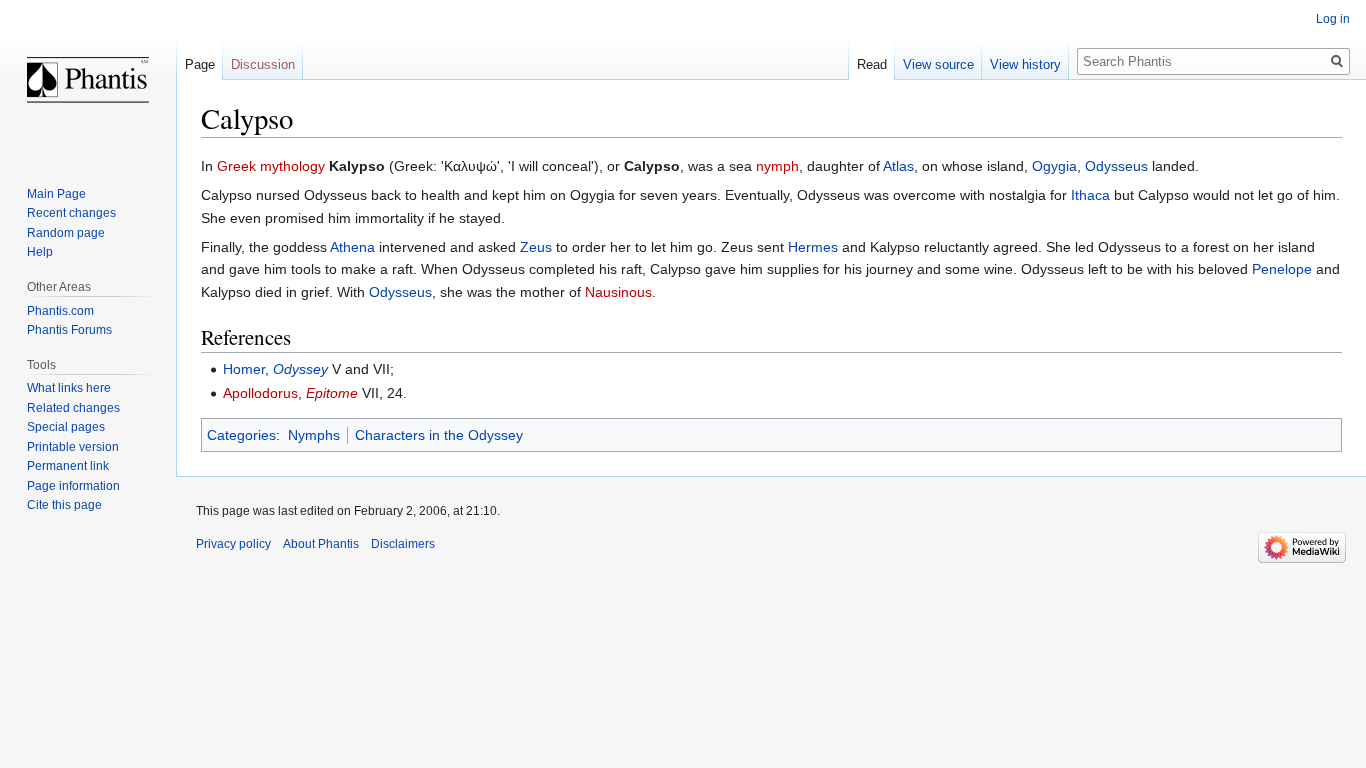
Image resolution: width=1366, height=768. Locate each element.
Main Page (56, 194)
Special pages (66, 427)
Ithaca (1090, 195)
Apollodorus (260, 393)
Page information (73, 486)
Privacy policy (233, 544)
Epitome (332, 393)
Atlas (898, 166)
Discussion (263, 64)
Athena (352, 247)
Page (200, 64)
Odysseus (1116, 166)
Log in (1333, 19)
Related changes (73, 408)
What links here (69, 388)
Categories (241, 435)
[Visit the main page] (88, 80)
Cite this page (64, 505)
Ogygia (1054, 166)
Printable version (73, 447)
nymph (777, 166)
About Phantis (321, 544)
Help (40, 252)
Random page (66, 233)
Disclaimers (403, 544)
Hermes (813, 247)
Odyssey (300, 369)
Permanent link (68, 466)
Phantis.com (60, 311)
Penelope (1282, 269)
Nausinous (618, 292)
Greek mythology (271, 166)
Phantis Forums (69, 330)
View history (1025, 64)
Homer (244, 369)
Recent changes (71, 213)
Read (872, 64)
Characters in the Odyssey (439, 435)
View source (938, 64)
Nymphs (314, 435)
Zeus (536, 247)
